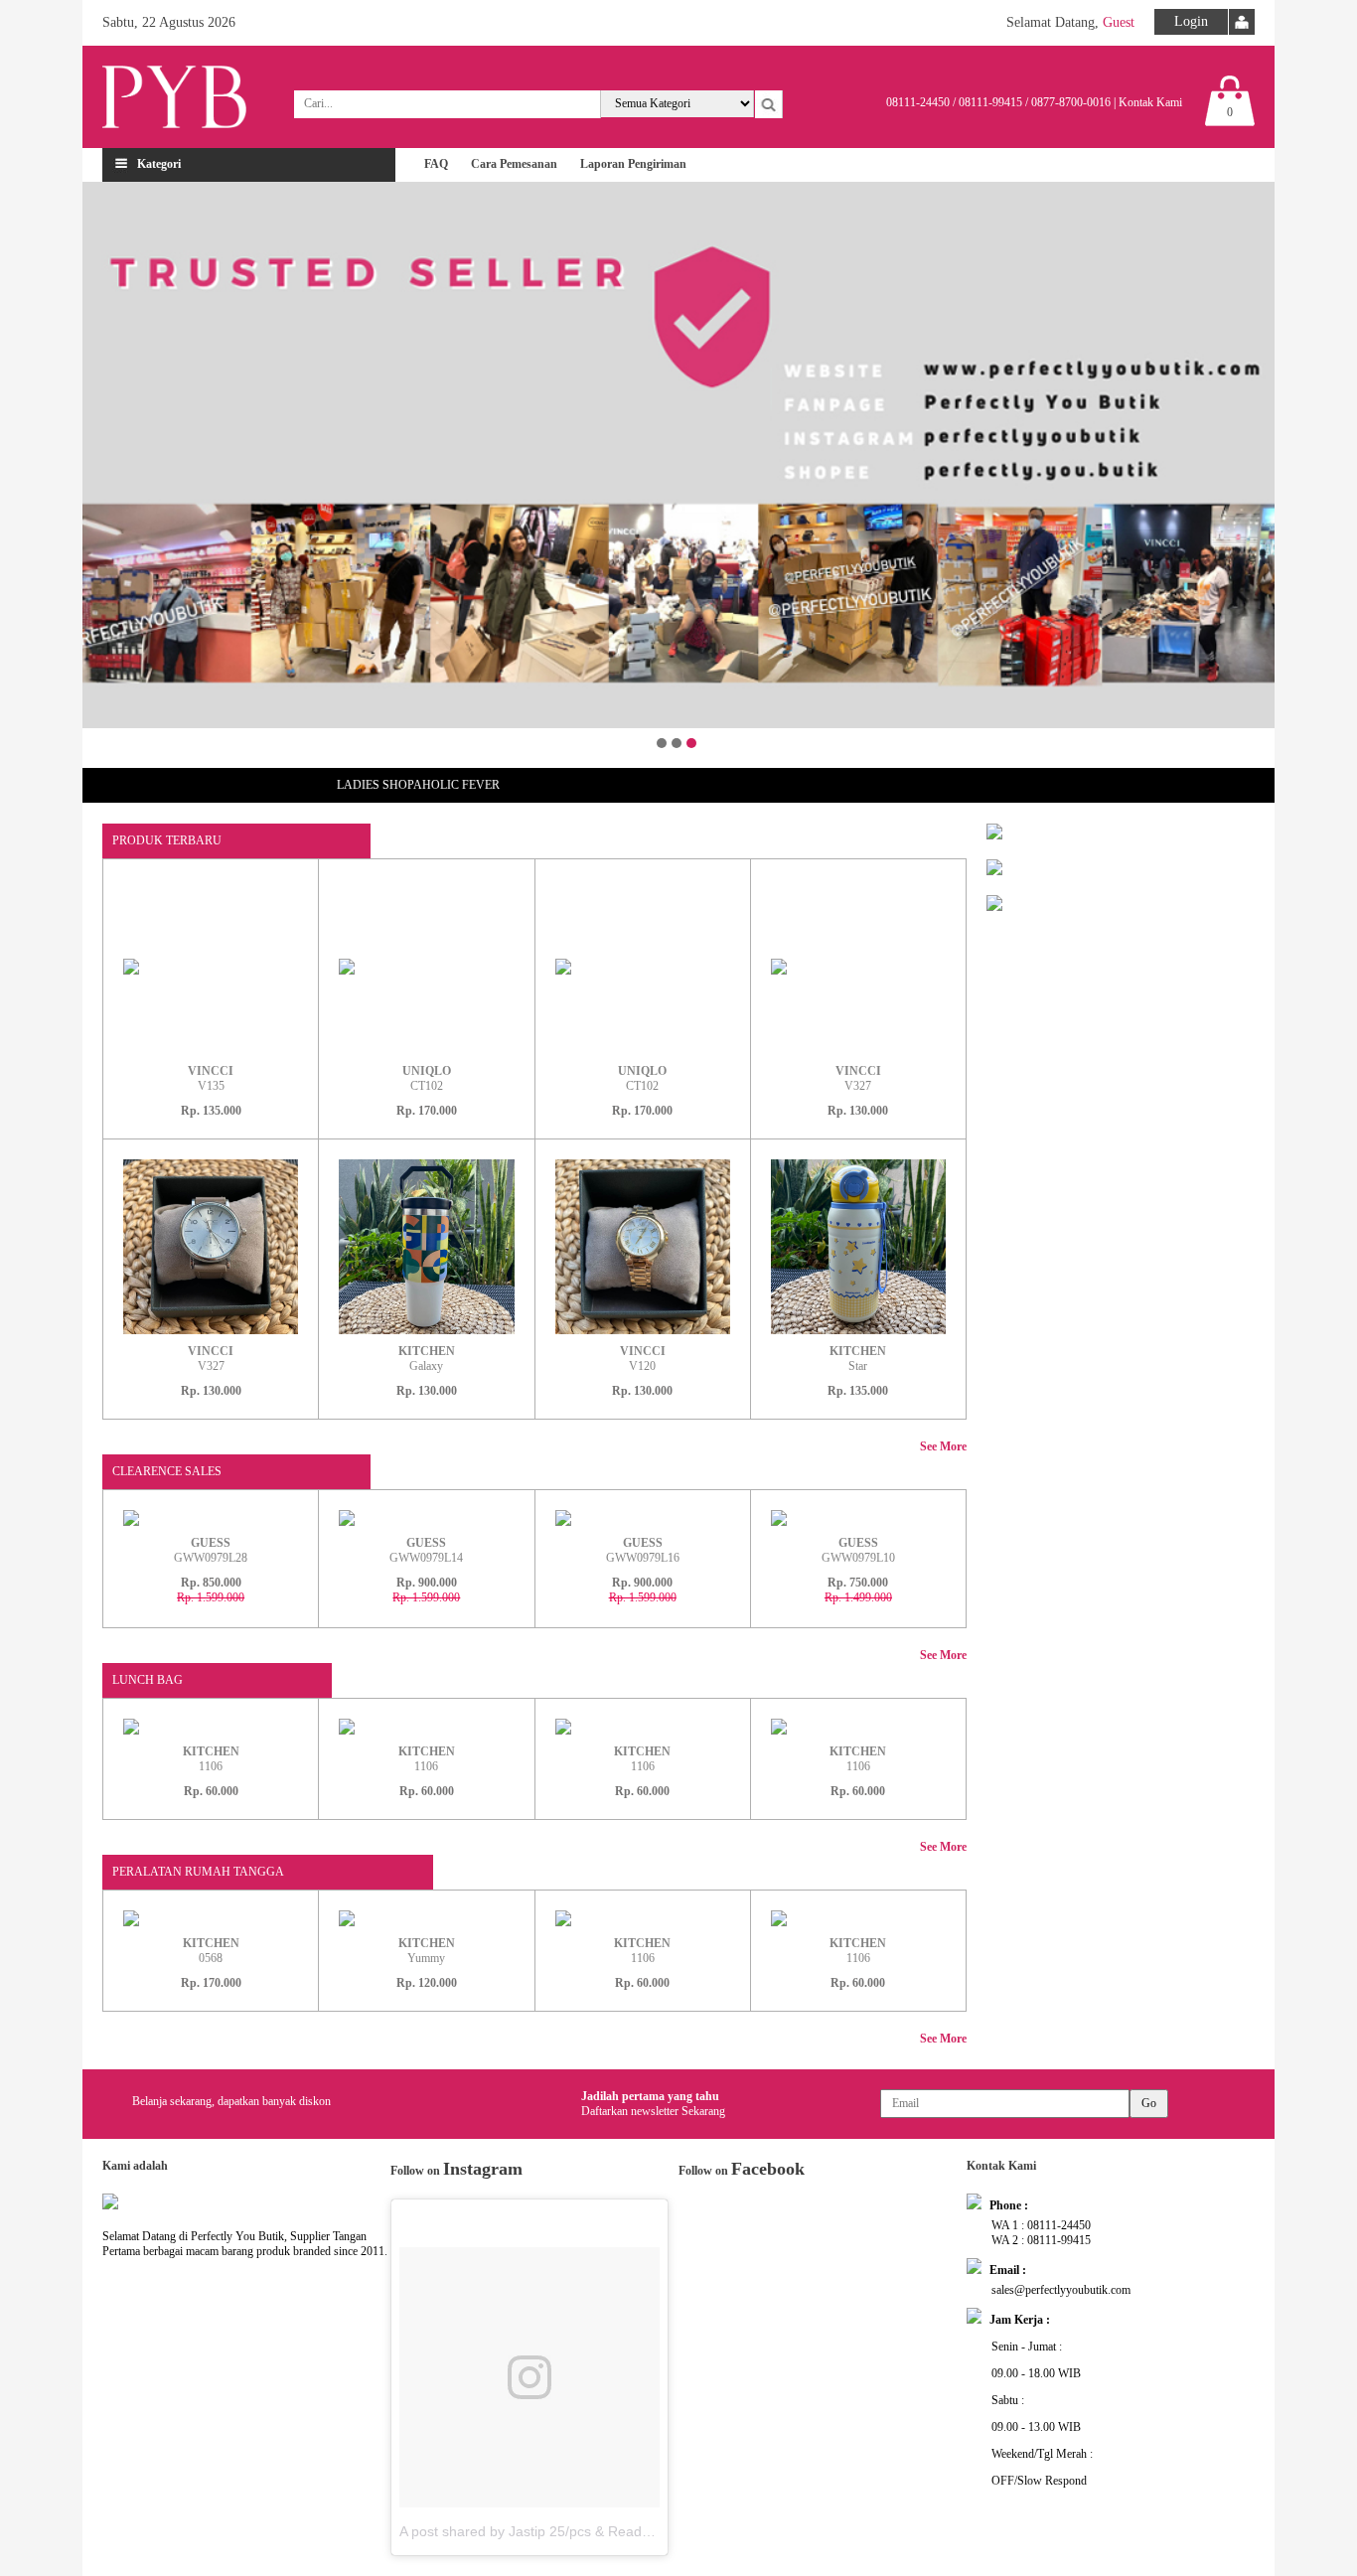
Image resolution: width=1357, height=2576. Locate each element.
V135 (211, 1078)
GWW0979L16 (643, 1550)
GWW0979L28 (211, 1550)
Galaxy (427, 1359)
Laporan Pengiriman (633, 164)
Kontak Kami (1150, 102)
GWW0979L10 (858, 1550)
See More (943, 1446)
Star (858, 1359)
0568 (211, 1951)
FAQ (436, 164)
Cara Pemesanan (514, 164)
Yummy (427, 1951)
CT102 (427, 1078)
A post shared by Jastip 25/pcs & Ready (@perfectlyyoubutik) (591, 2531)
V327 (858, 1078)
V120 (643, 1359)
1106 (211, 1759)
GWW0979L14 (426, 1550)
